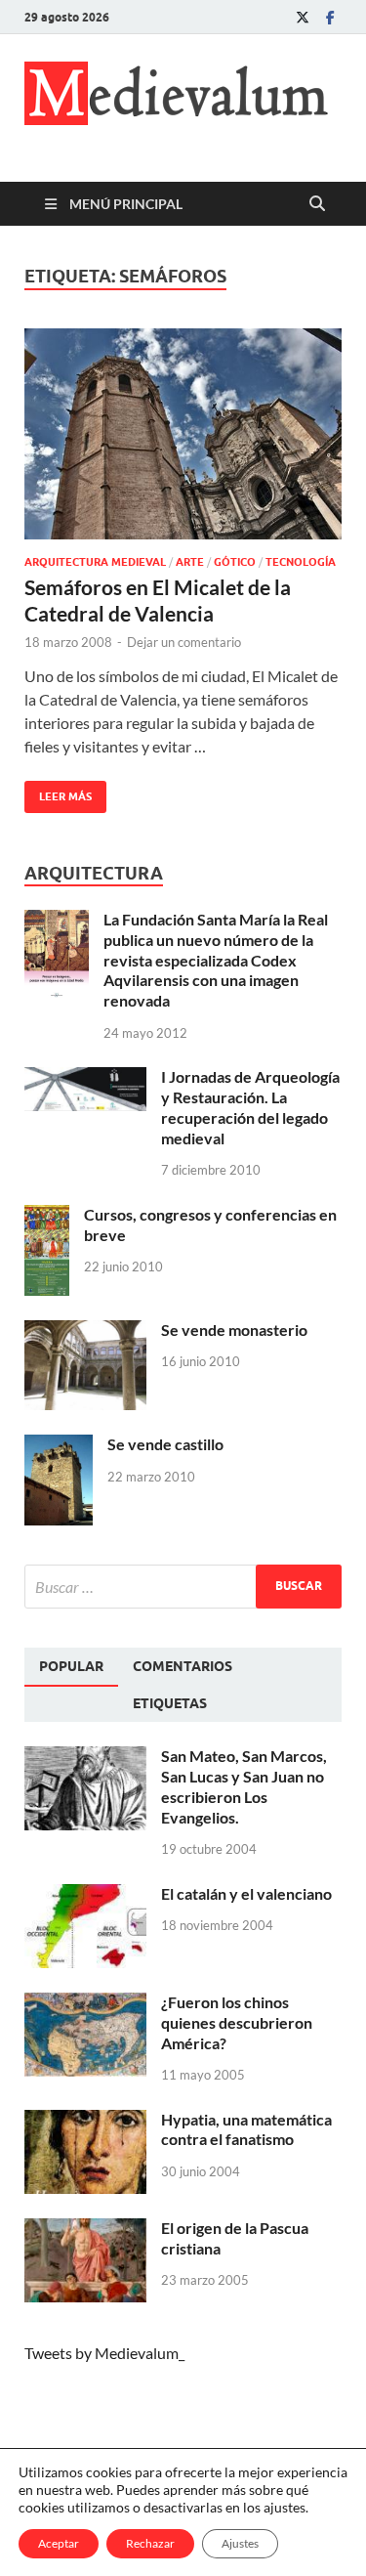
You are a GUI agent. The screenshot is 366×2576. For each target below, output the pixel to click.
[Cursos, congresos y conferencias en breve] (47, 1216)
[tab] (71, 1667)
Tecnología (301, 562)
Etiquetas (170, 1703)
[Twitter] (303, 17)
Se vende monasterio (234, 1330)
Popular (71, 1666)
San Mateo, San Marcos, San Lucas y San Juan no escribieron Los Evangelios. (244, 1786)
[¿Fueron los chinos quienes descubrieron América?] (85, 2004)
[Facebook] (330, 17)
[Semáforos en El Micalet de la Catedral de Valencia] (183, 434)
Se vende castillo (165, 1444)
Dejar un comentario (184, 642)
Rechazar (150, 2543)
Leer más (58, 792)
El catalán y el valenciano (246, 1893)
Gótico (235, 562)
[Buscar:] (183, 1587)
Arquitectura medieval (95, 562)
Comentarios (183, 1666)
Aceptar (59, 2543)
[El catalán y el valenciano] (85, 1895)
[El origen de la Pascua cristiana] (85, 2230)
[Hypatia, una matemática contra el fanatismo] (85, 2121)
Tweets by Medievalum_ (104, 2353)
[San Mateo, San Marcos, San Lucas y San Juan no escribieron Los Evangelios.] (85, 1758)
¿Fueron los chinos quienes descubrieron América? (237, 2022)
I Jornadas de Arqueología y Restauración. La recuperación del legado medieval (250, 1107)
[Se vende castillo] (59, 1446)
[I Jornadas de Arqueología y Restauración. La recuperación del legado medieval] (85, 1078)
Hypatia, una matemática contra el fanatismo (246, 2129)
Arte (190, 562)
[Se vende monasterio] (85, 1331)
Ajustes (240, 2543)
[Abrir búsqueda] (317, 204)
